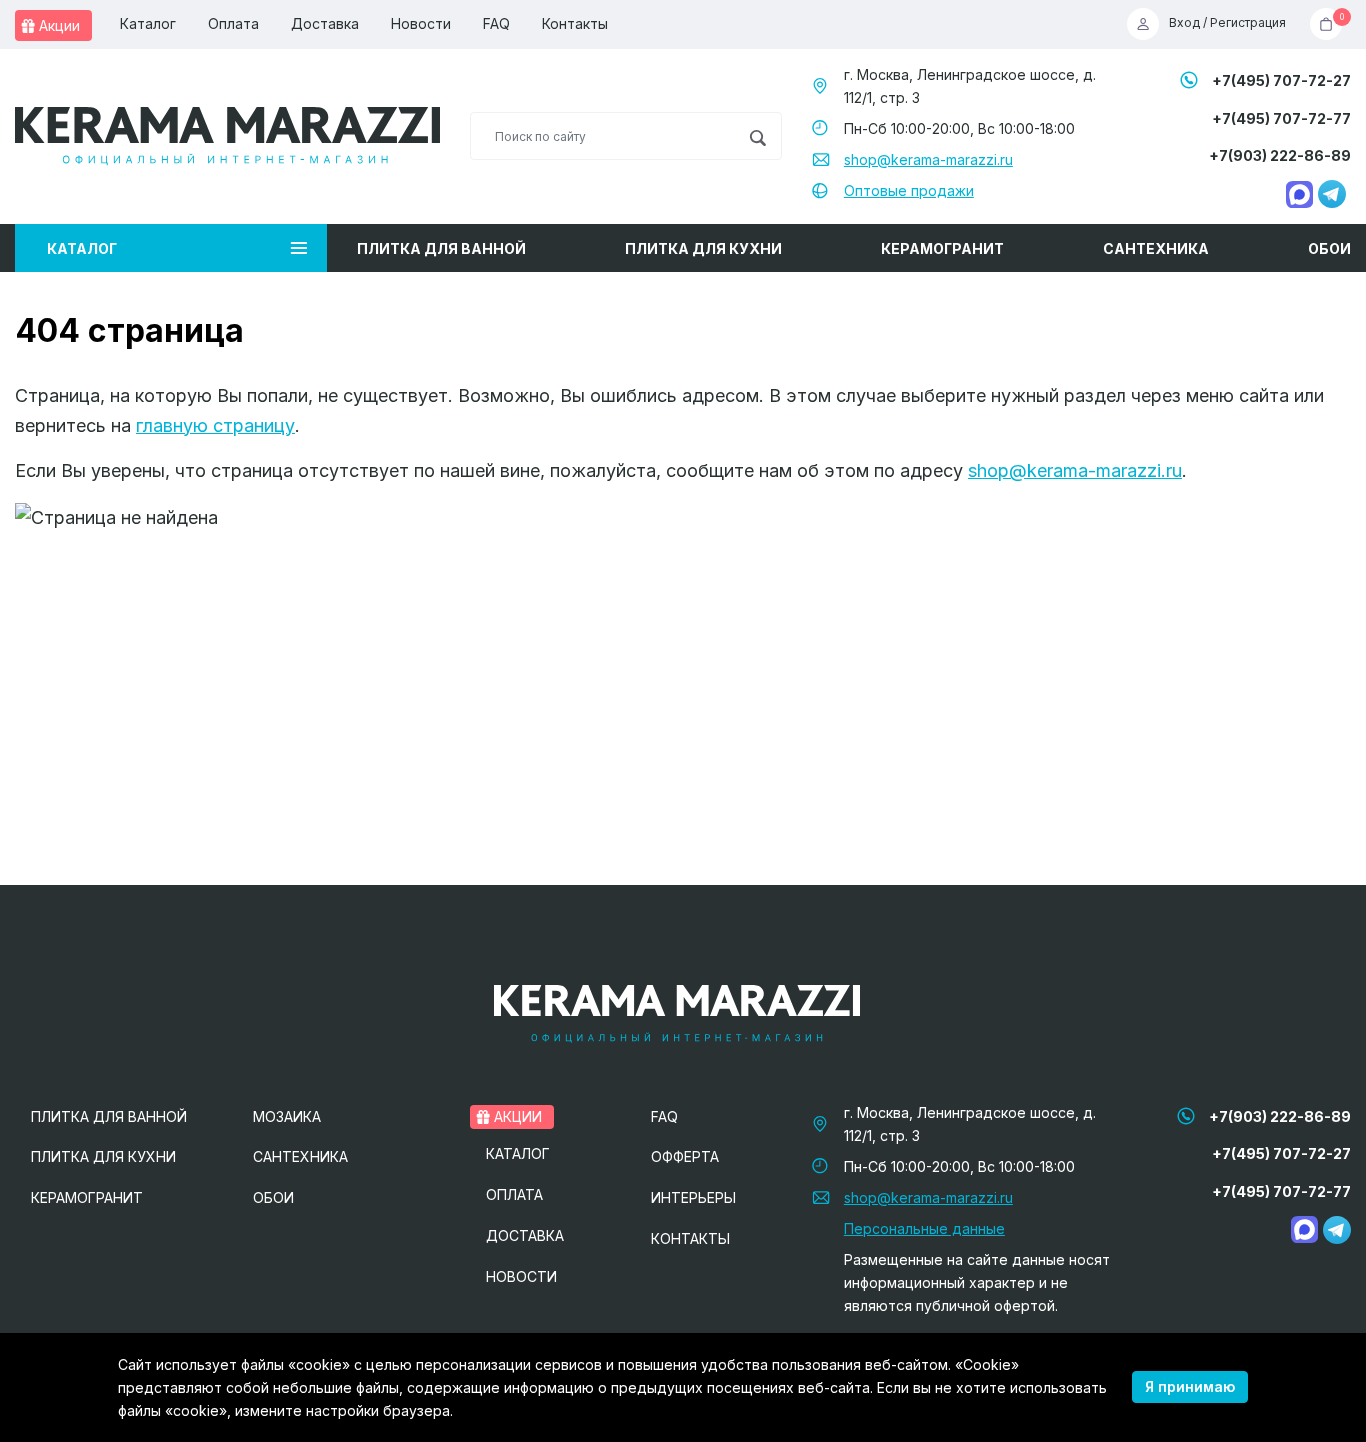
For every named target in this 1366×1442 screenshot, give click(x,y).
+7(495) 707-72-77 (1281, 118)
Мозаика (287, 1116)
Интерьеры (693, 1197)
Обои (1329, 248)
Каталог (148, 23)
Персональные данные (924, 1228)
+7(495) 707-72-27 (1281, 80)
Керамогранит (942, 248)
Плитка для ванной (441, 248)
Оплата (233, 23)
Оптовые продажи (909, 190)
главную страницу (215, 425)
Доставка (325, 23)
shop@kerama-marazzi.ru (928, 159)
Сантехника (1156, 248)
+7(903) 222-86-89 (1280, 155)
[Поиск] (757, 136)
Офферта (685, 1156)
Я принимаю (1190, 1386)
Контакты (575, 23)
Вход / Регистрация (1227, 23)
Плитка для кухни (703, 248)
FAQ (496, 23)
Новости (421, 23)
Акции (57, 25)
